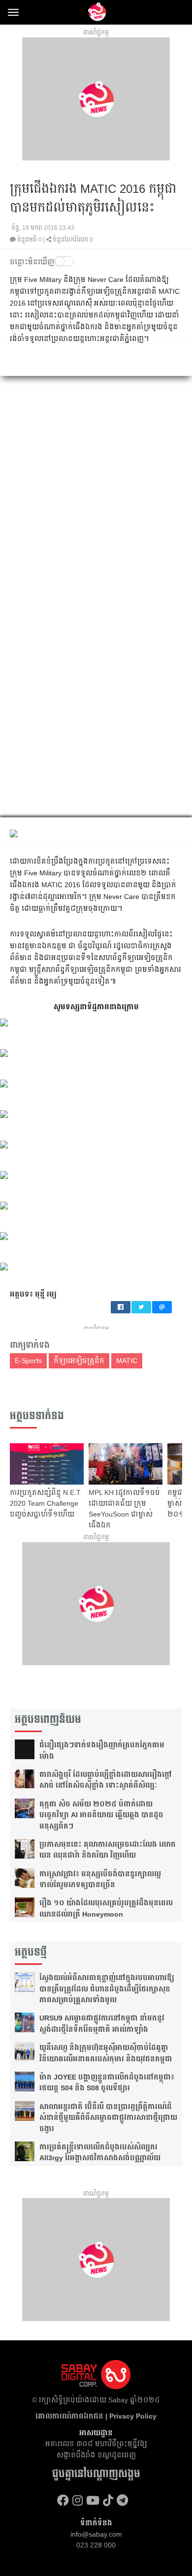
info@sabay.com (96, 2534)
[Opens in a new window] (63, 2500)
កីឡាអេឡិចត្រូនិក (79, 1361)
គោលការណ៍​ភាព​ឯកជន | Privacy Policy (96, 2416)
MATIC (127, 1361)
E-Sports (28, 1361)
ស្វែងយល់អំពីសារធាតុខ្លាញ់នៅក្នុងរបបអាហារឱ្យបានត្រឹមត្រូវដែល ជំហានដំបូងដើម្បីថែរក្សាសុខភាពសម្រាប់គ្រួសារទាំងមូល (107, 1989)
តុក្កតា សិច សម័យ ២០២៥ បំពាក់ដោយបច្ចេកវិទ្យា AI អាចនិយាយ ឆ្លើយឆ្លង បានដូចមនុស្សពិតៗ (101, 1815)
